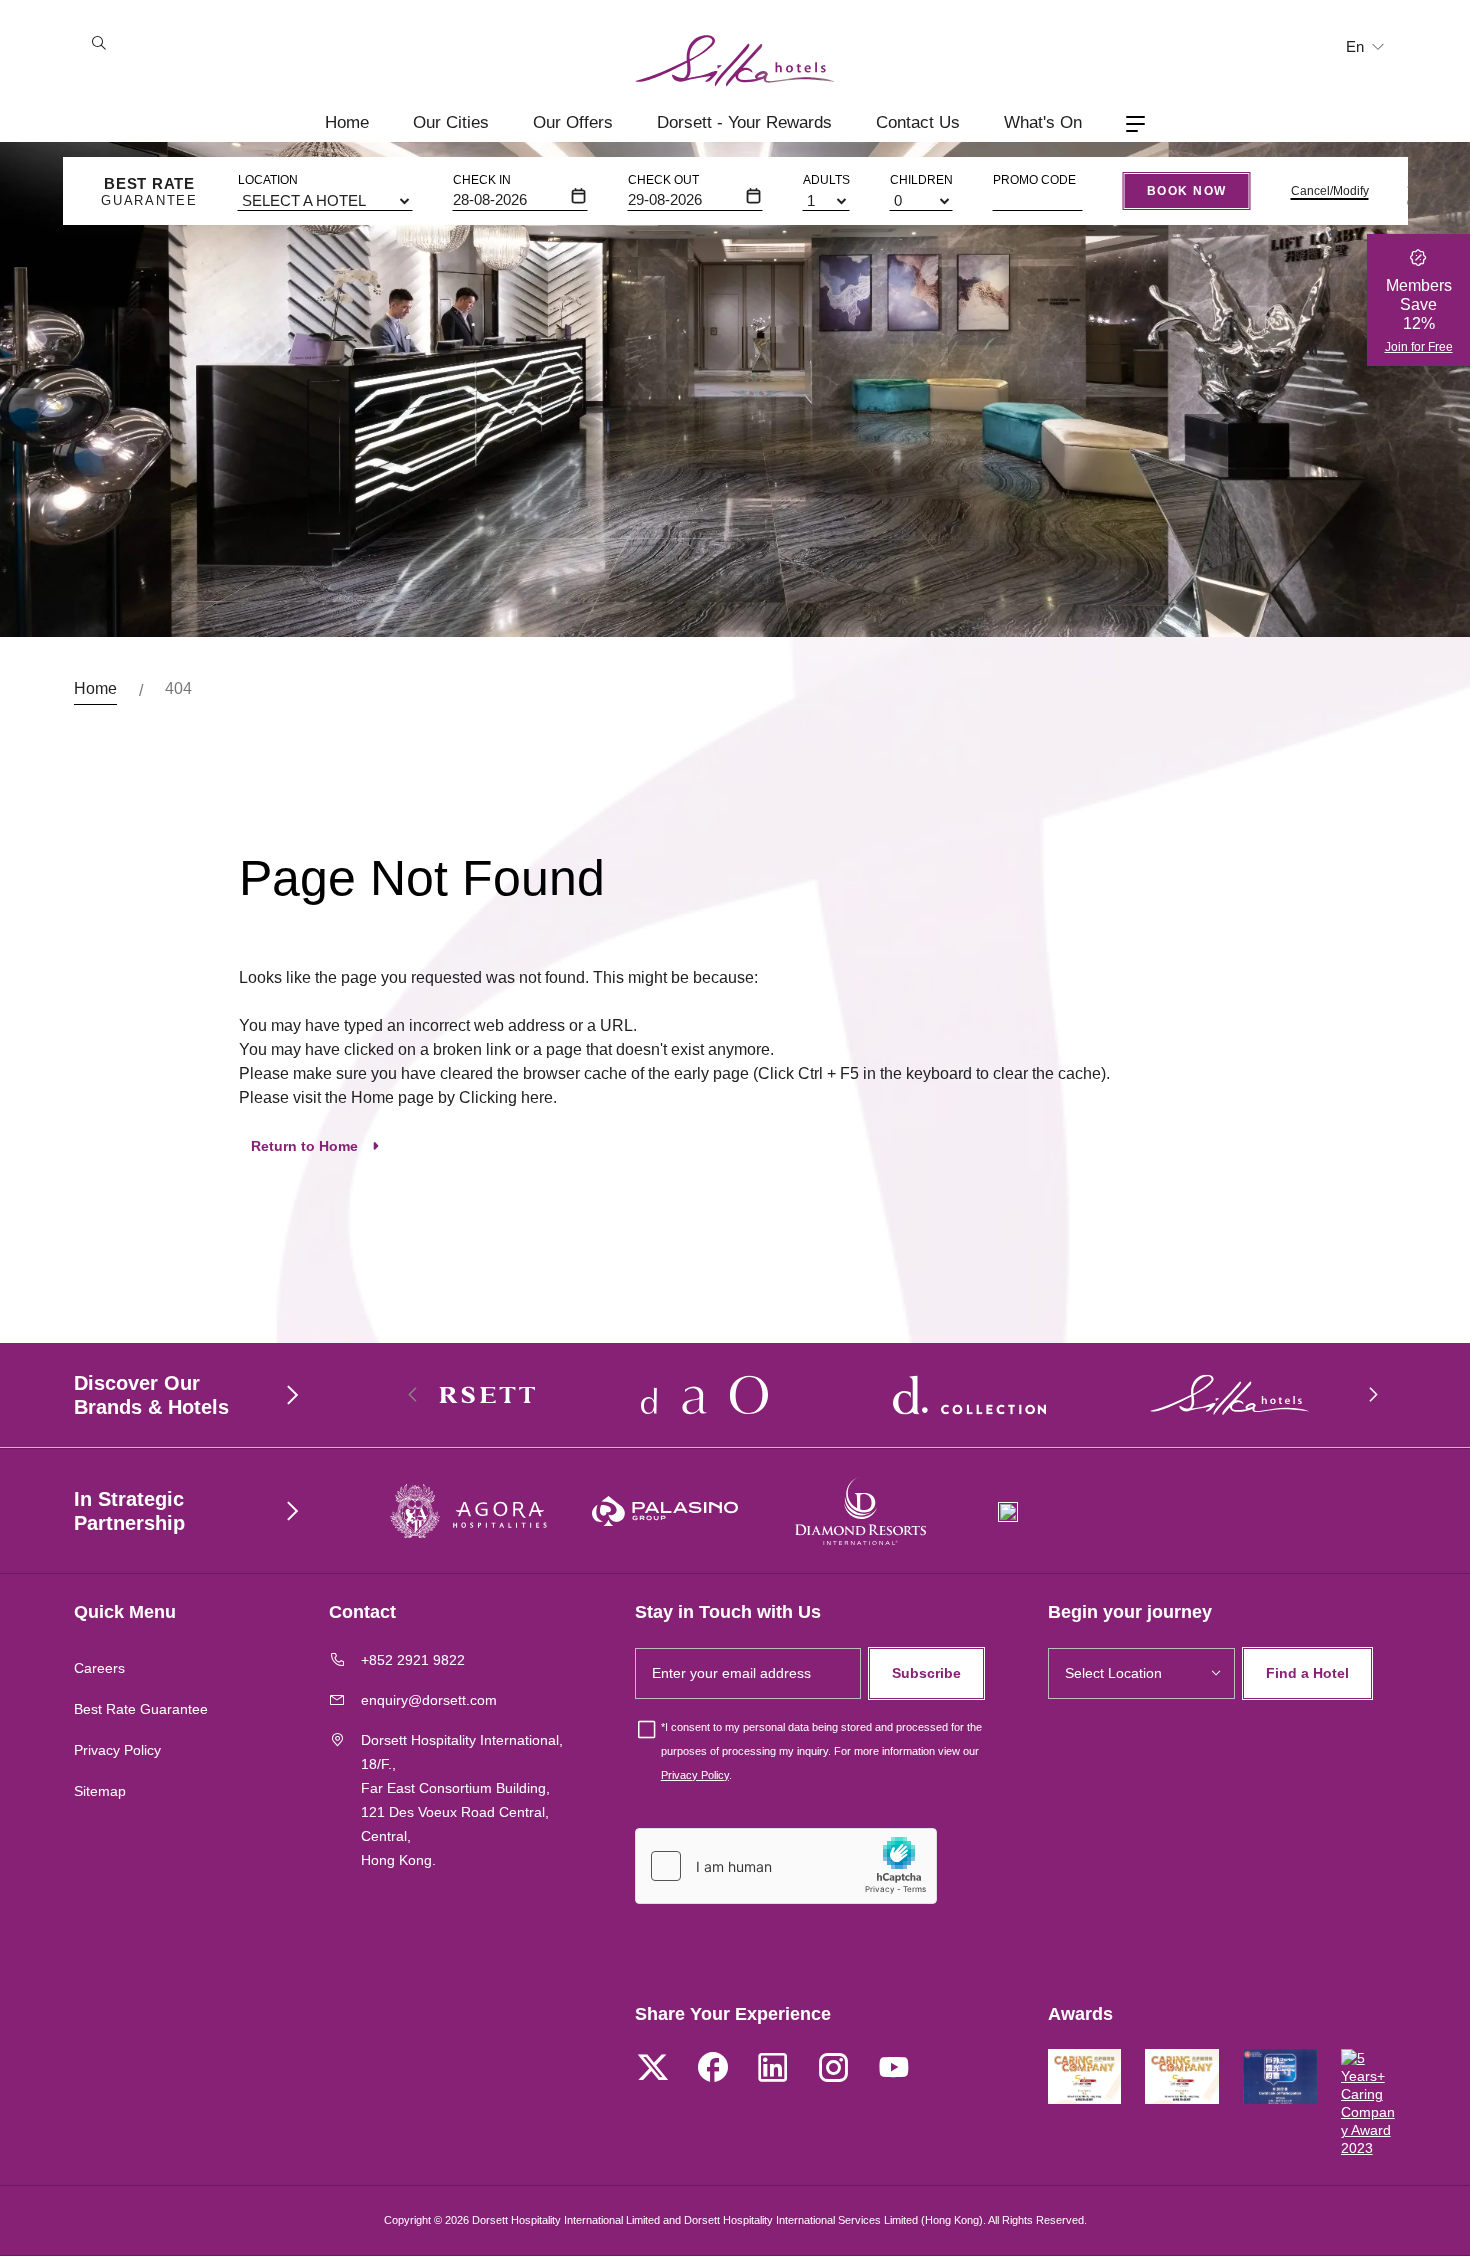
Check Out (663, 180)
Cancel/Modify (1330, 191)
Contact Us (918, 122)
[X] (653, 2070)
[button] (1372, 1395)
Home (347, 122)
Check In (482, 180)
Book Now (1187, 191)
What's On (1043, 122)
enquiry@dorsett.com (429, 1700)
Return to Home (304, 1146)
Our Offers (573, 122)
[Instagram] (833, 2070)
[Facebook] (713, 2070)
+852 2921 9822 (413, 1660)
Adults (826, 180)
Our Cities (451, 122)
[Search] (98, 45)
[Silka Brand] (735, 61)
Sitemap (100, 1791)
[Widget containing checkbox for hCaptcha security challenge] (786, 1866)
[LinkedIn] (773, 2070)
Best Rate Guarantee (141, 1709)
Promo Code (1034, 180)
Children (921, 180)
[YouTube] (893, 2070)
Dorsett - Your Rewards (744, 122)
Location (268, 180)
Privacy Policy (117, 1750)
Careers (99, 1668)
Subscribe (926, 1673)
